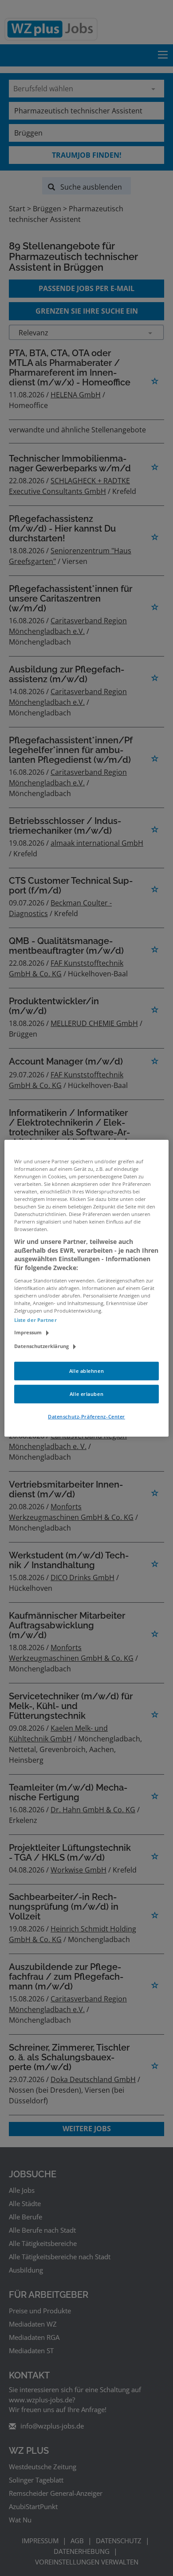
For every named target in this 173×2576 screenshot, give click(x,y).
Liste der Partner (35, 1320)
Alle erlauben (86, 1394)
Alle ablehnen (86, 1371)
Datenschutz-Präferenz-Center (86, 1416)
